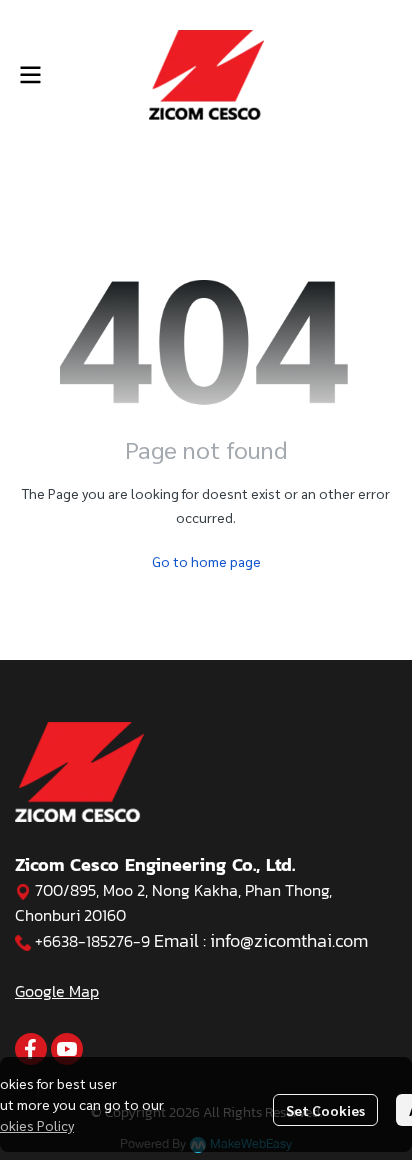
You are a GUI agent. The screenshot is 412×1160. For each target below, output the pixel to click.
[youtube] (67, 1049)
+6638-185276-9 (92, 941)
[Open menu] (30, 75)
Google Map (57, 991)
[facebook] (31, 1049)
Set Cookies (325, 1110)
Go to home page (206, 561)
